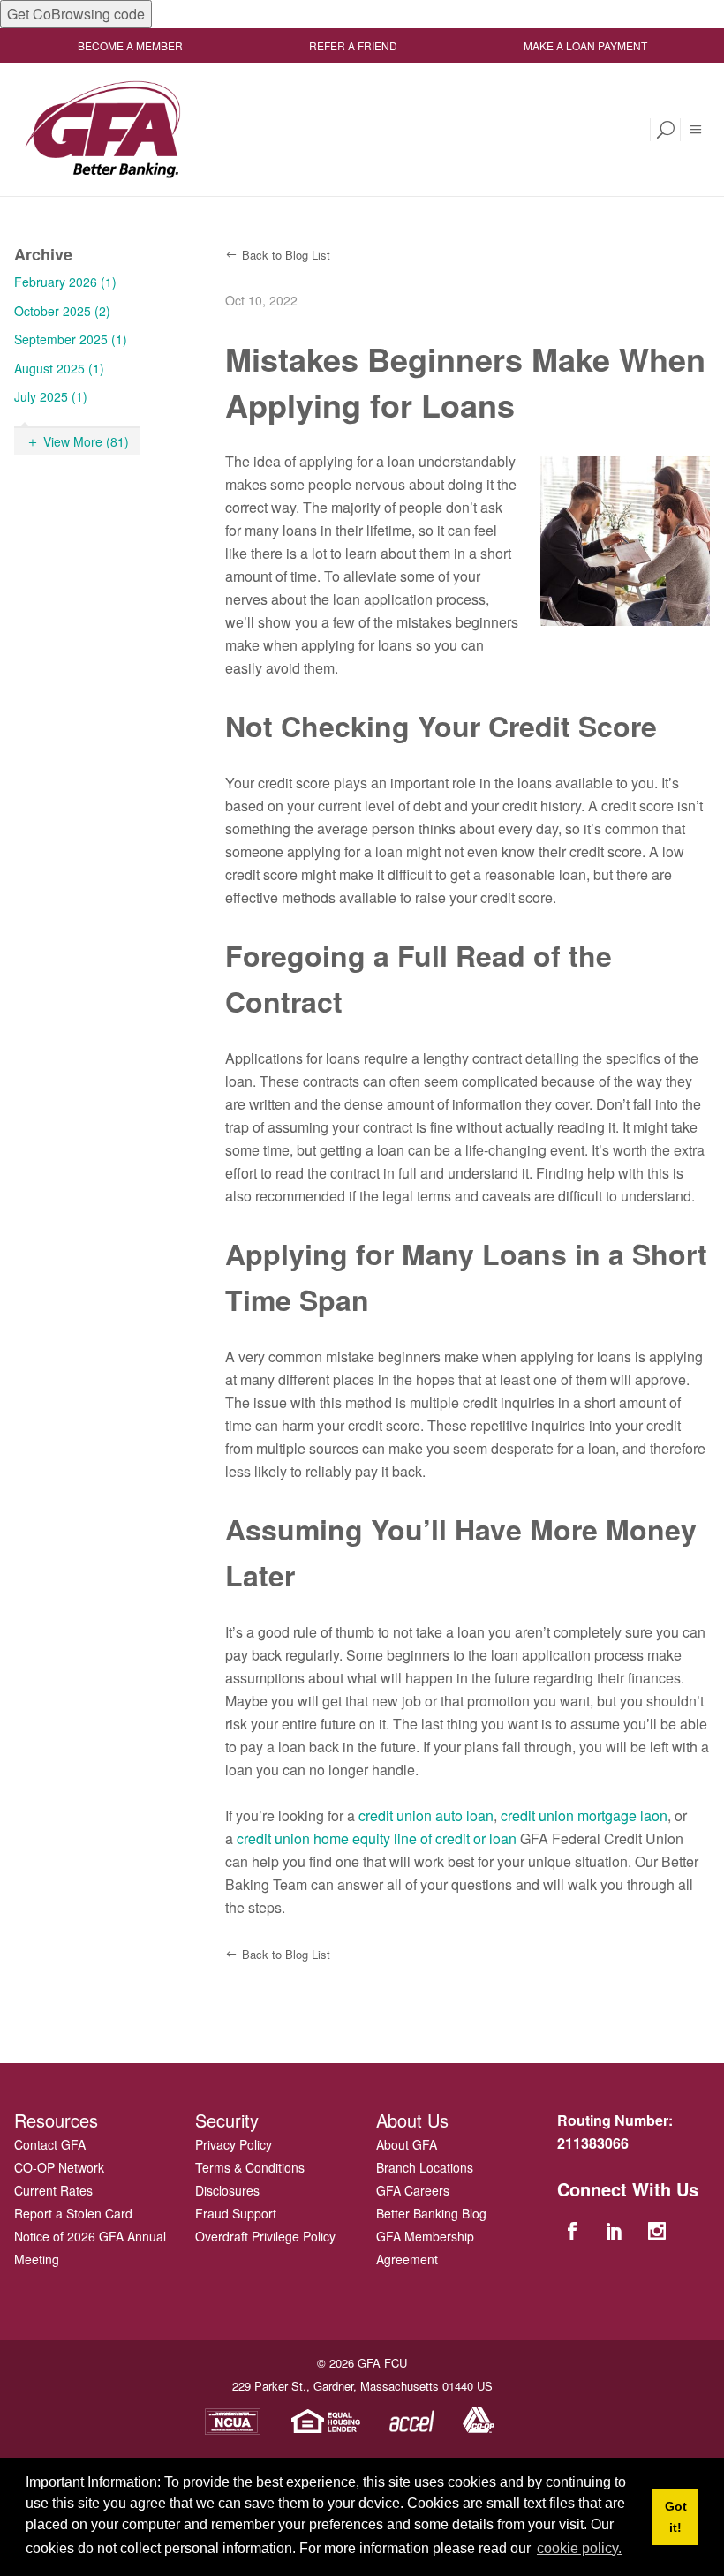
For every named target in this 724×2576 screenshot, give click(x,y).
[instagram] (660, 2230)
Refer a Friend (353, 45)
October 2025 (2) (62, 311)
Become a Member (130, 45)
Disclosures (227, 2190)
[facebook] (574, 2230)
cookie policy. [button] (579, 2548)
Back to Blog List (286, 255)
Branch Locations (425, 2167)
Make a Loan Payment (585, 45)
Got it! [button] (676, 2517)
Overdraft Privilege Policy (265, 2236)
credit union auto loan (426, 1815)
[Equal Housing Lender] (326, 2419)
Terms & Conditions (250, 2167)
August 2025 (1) (59, 368)
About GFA (407, 2144)
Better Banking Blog (431, 2213)
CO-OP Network (59, 2167)
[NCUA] (232, 2419)
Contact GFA (50, 2144)
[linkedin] (616, 2230)
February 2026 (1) (65, 282)
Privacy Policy (234, 2144)
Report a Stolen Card (73, 2213)
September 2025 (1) (71, 339)
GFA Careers (413, 2190)
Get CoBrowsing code (76, 14)
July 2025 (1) (51, 396)
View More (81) (86, 441)
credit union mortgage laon (584, 1815)
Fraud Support (236, 2213)
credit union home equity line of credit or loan (377, 1838)
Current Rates (53, 2190)
